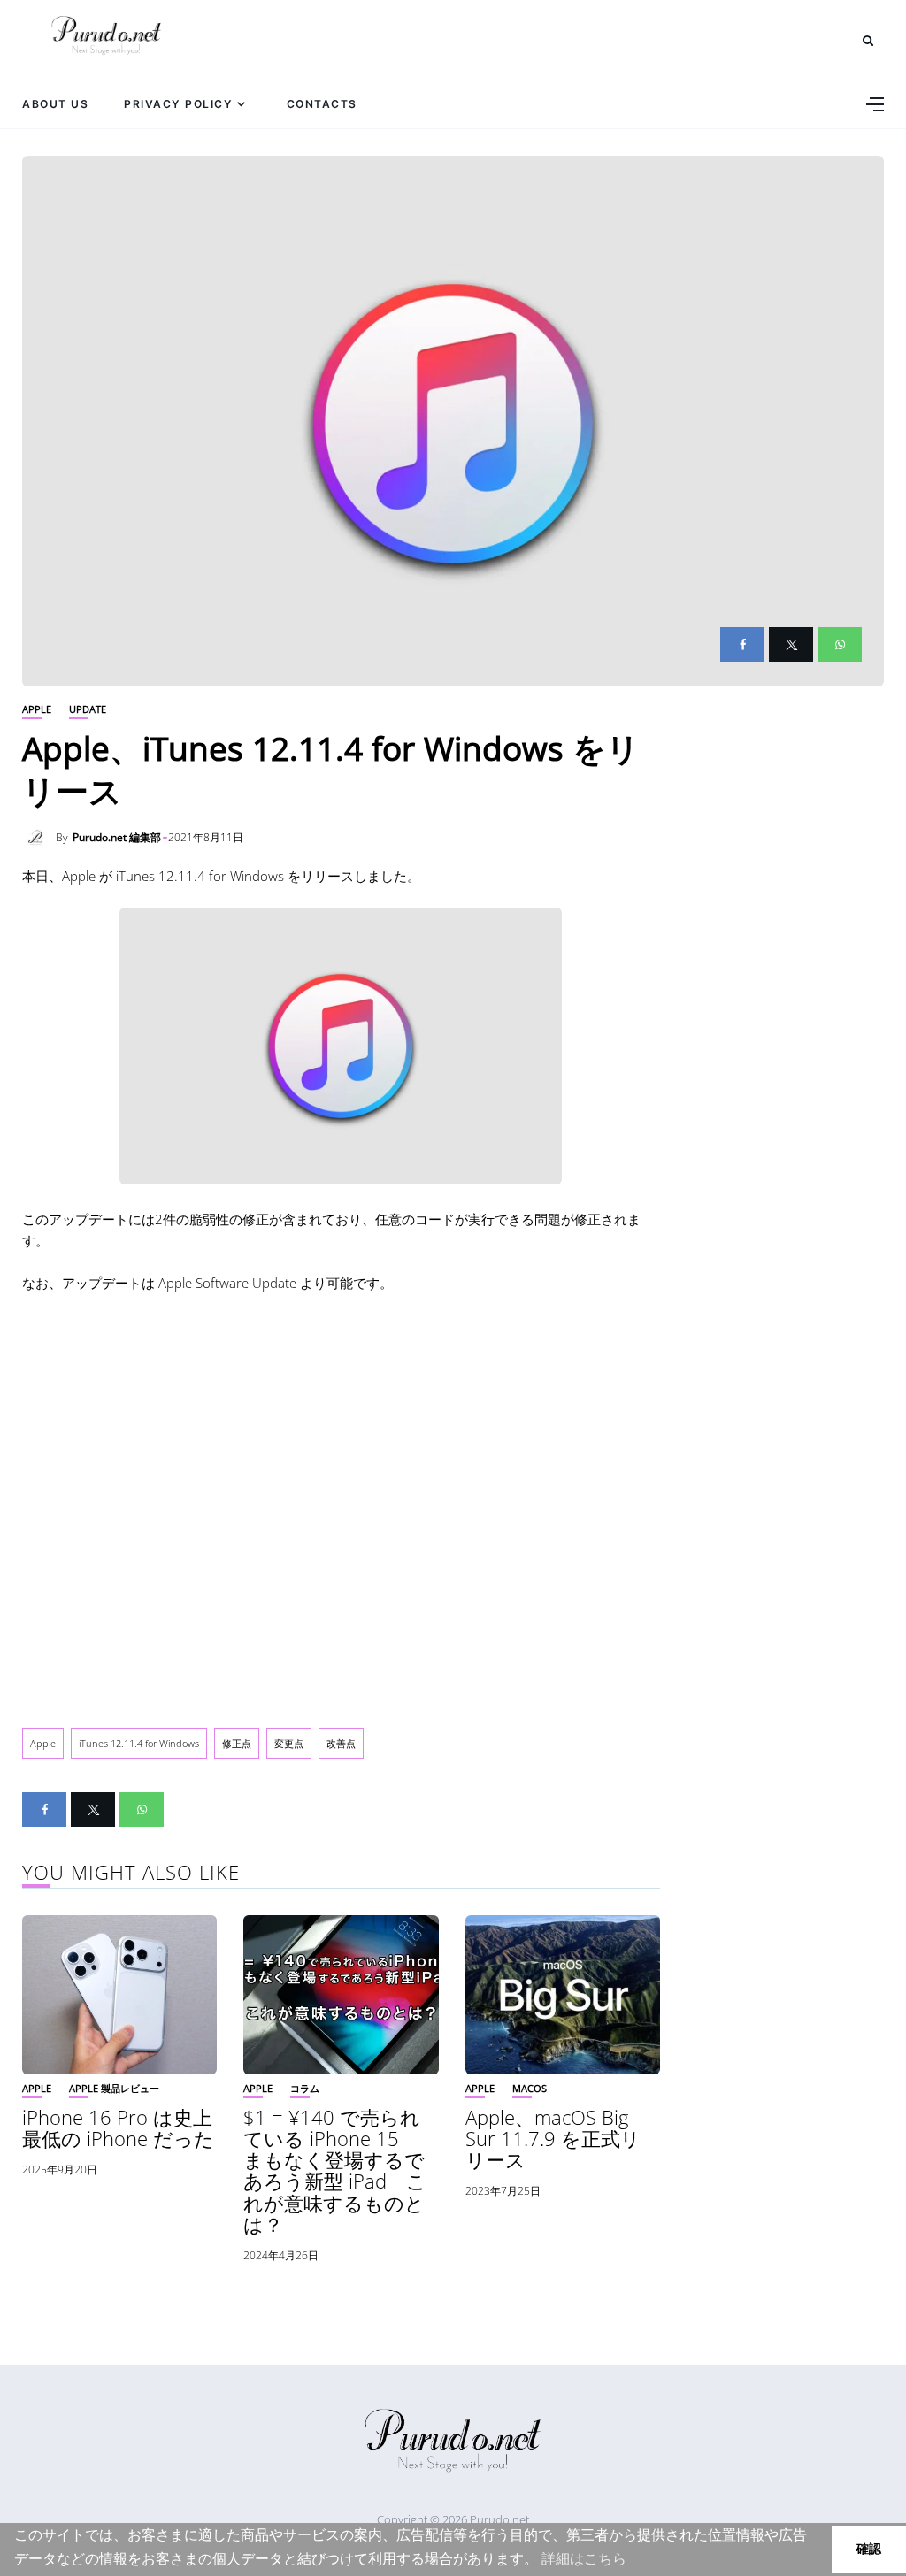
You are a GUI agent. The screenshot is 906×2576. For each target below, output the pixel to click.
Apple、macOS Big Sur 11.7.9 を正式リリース (553, 2138)
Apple (37, 709)
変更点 (289, 1743)
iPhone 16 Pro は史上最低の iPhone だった (118, 2127)
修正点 (237, 1743)
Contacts (322, 104)
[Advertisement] (341, 1506)
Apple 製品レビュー (114, 2088)
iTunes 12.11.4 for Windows (139, 1743)
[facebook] (742, 644)
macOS (530, 2088)
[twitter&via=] (791, 644)
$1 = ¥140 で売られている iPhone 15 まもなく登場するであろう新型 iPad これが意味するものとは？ (335, 2170)
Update (88, 709)
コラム (305, 2088)
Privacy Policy (178, 104)
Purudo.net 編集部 (117, 837)
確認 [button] (869, 2549)
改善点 (341, 1743)
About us (55, 104)
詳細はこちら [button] (584, 2559)
